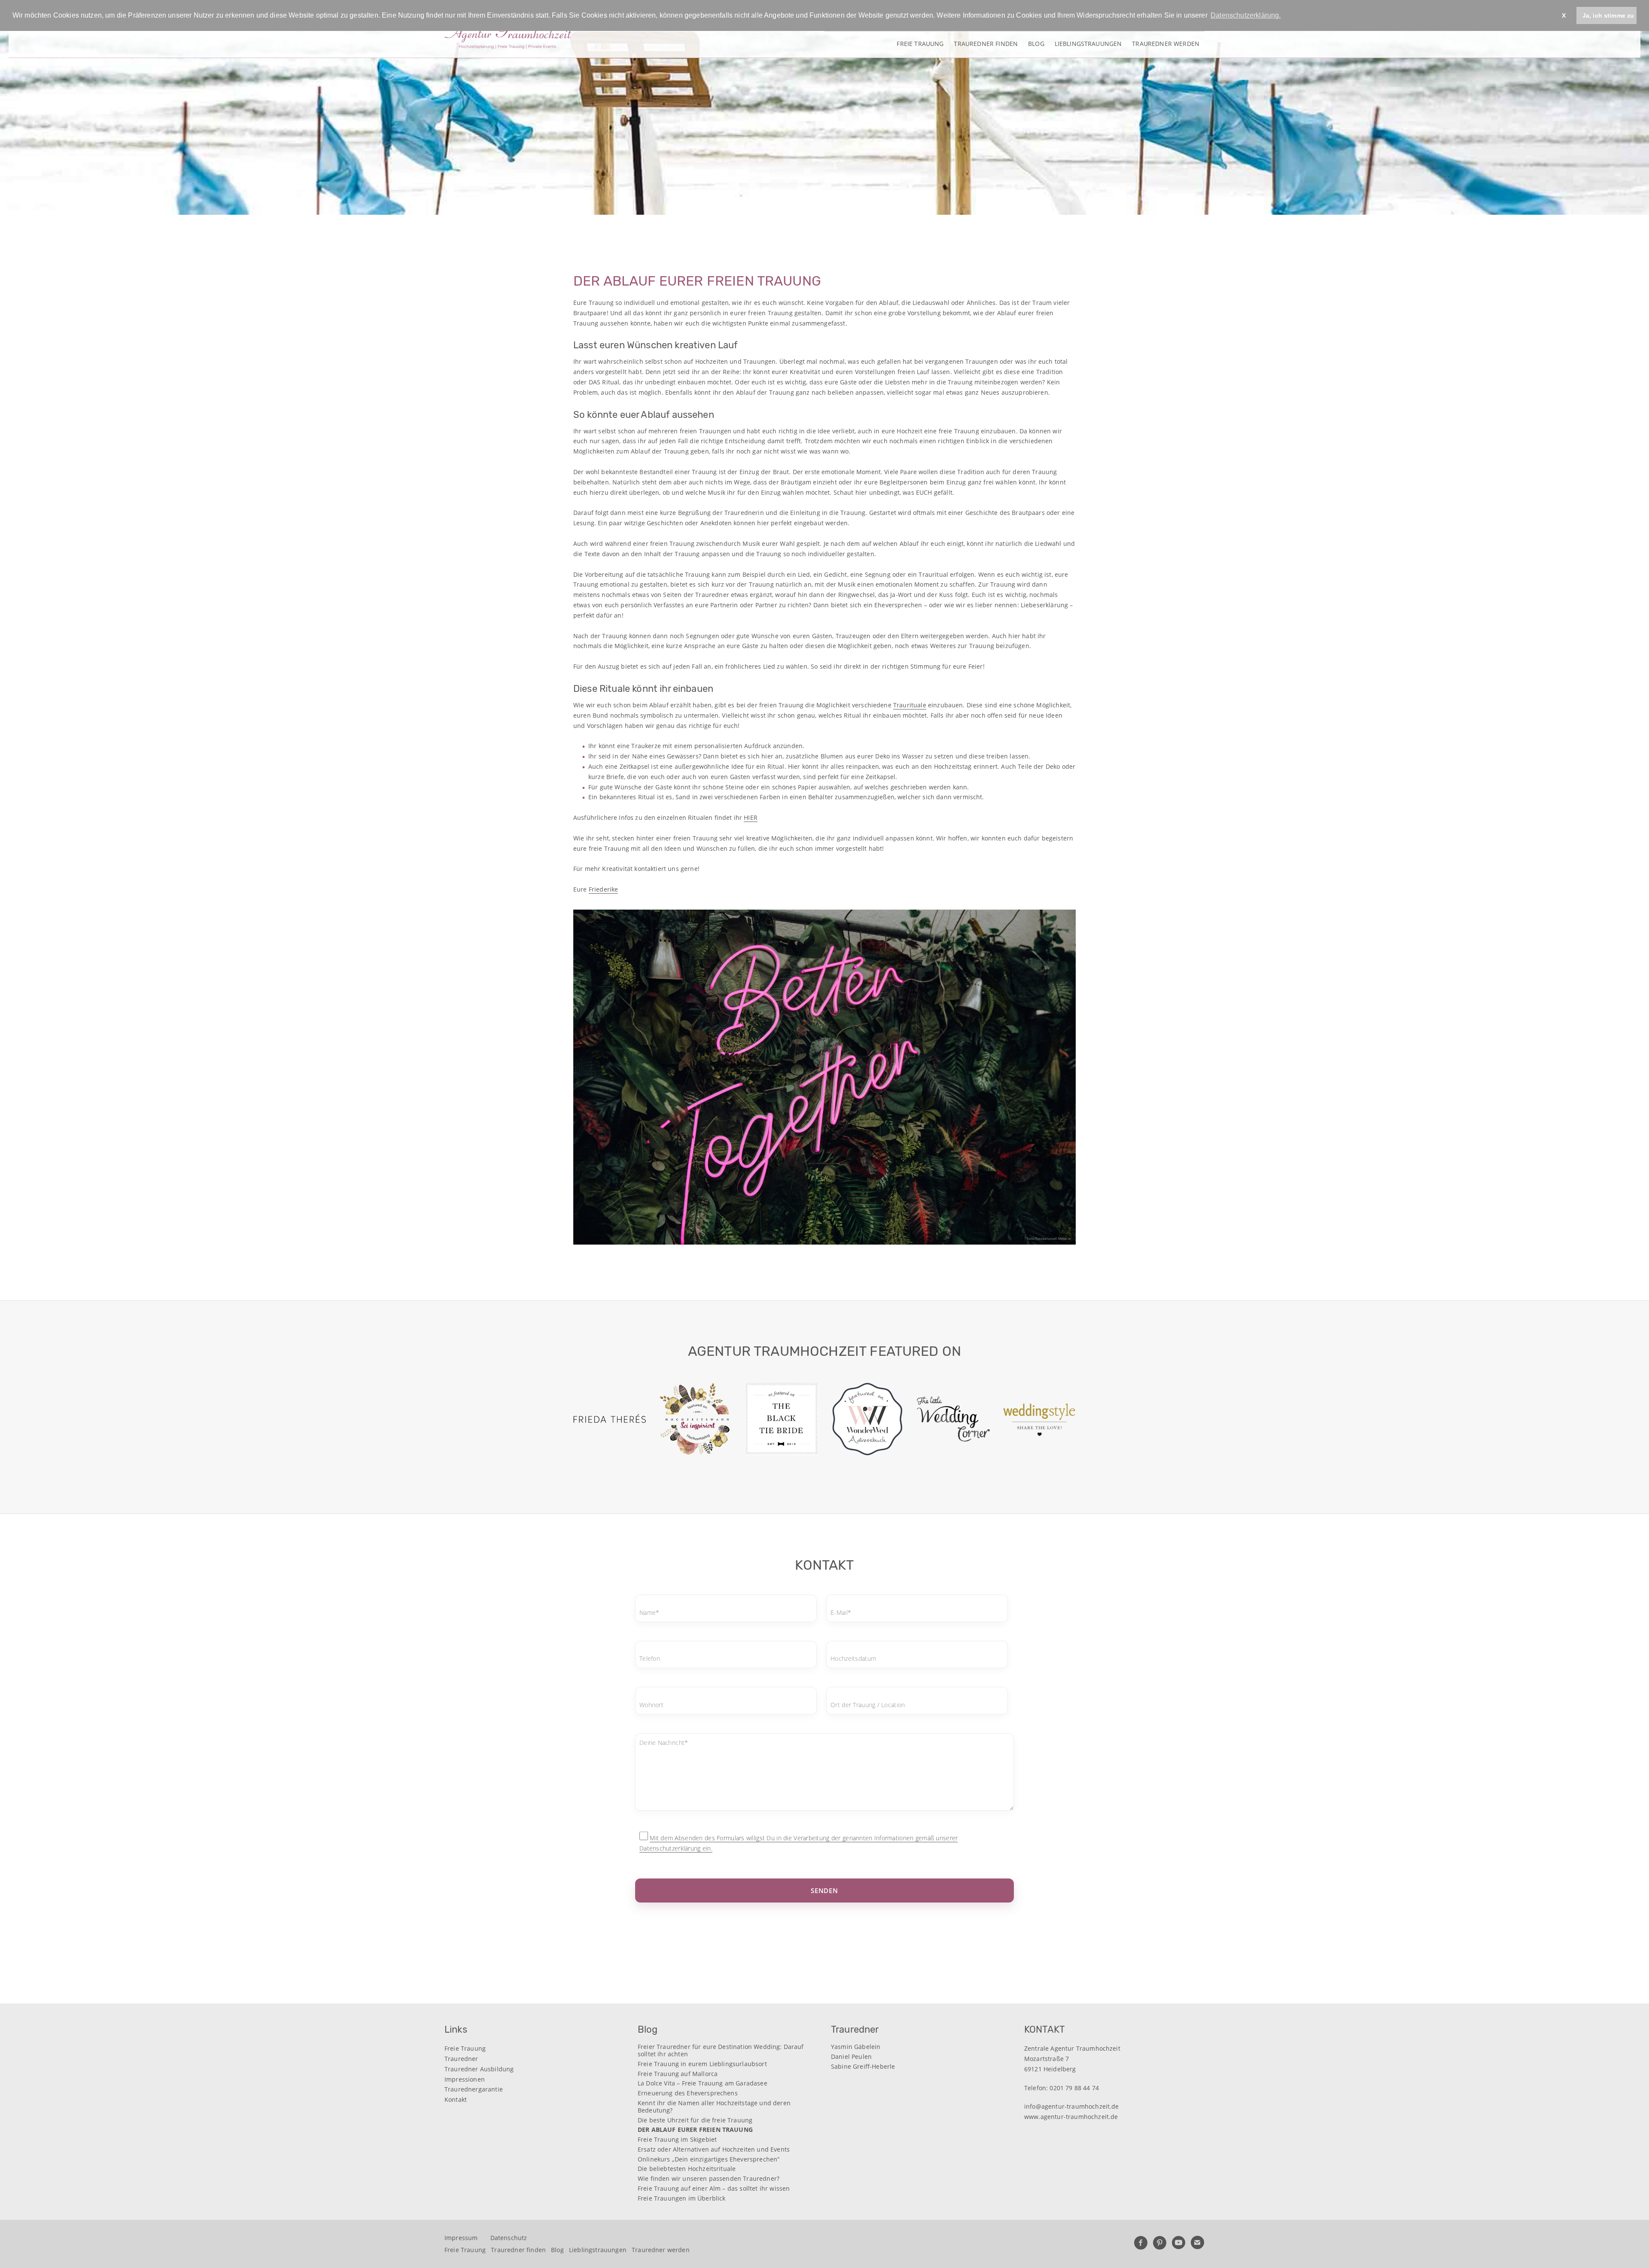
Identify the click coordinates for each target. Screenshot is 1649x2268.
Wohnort (651, 1705)
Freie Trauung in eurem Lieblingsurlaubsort (702, 2064)
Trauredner (461, 2059)
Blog (1036, 43)
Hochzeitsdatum (853, 1659)
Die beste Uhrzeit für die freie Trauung (695, 2120)
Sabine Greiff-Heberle (863, 2067)
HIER (751, 817)
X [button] (1564, 15)
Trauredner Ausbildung (479, 2069)
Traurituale (910, 705)
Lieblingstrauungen (1088, 43)
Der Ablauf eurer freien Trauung (695, 2130)
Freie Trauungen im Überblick (682, 2199)
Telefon (650, 1659)
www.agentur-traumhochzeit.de (1071, 2117)
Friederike (604, 889)
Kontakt (456, 2099)
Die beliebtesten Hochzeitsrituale (687, 2169)
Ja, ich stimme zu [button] (1608, 15)
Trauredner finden (986, 43)
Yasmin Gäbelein (856, 2047)
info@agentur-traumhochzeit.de (1072, 2106)
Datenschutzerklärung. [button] (1246, 15)
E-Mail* (841, 1612)
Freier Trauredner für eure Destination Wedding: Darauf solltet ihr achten (721, 2051)
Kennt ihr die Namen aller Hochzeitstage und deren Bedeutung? (714, 2107)
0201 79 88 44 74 (1074, 2088)
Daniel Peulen (851, 2057)
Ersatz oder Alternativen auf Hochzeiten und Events (714, 2150)
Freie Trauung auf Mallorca (678, 2074)
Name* (649, 1612)
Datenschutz (509, 2238)
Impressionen (465, 2079)
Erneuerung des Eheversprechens (688, 2093)
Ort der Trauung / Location (868, 1705)
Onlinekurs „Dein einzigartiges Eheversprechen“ (709, 2160)
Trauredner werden (1166, 43)
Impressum (461, 2238)
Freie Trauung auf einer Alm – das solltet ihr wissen (714, 2189)
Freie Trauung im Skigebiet (677, 2140)
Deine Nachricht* (664, 1743)
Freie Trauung (920, 43)
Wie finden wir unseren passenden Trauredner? (709, 2179)
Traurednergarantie (474, 2089)
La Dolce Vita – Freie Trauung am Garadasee (703, 2084)
